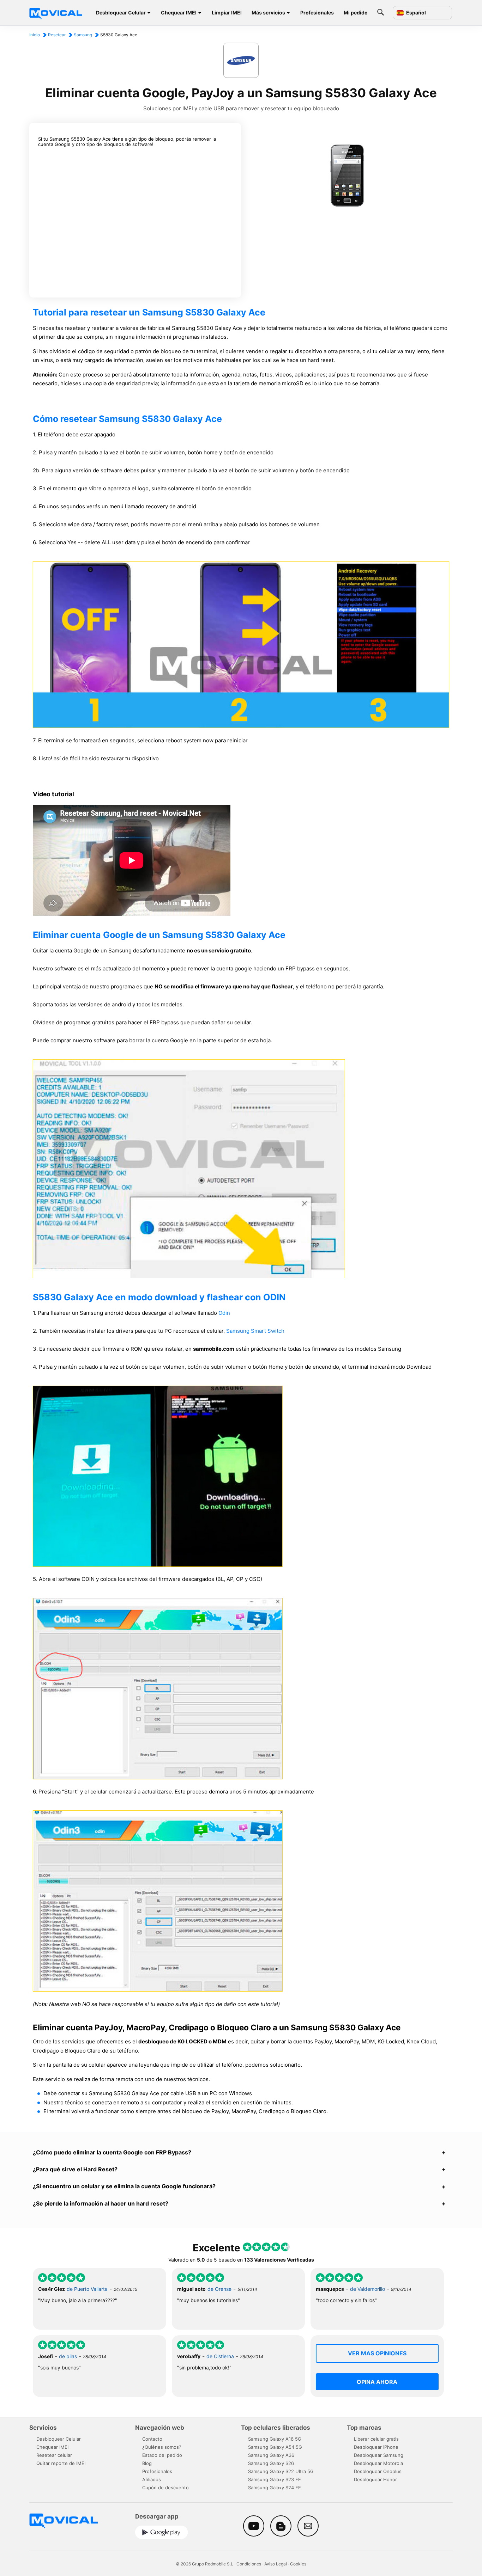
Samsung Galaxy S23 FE (275, 2479)
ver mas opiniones (377, 2353)
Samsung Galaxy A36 (271, 2455)
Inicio (35, 35)
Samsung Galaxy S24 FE (275, 2488)
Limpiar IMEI (227, 13)
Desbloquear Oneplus (378, 2471)
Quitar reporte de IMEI (61, 2463)
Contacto (152, 2439)
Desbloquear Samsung (379, 2455)
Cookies (298, 2564)
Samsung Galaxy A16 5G (275, 2439)
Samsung (83, 35)
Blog (147, 2463)
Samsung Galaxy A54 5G (275, 2447)
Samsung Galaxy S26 (271, 2463)
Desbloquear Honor (375, 2479)
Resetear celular (54, 2455)
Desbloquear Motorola (378, 2463)
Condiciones (249, 2564)
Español (415, 13)
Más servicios (268, 13)
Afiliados (152, 2479)
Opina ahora (377, 2382)
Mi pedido (356, 13)
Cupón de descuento (165, 2488)
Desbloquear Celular (121, 13)
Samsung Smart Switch (255, 1331)
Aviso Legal (276, 2564)
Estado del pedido (162, 2455)
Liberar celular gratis (376, 2439)
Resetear (57, 35)
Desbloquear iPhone (376, 2447)
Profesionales (317, 13)
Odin (224, 1313)
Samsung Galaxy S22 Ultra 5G (281, 2471)
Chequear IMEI (179, 13)
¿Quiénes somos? (162, 2447)
